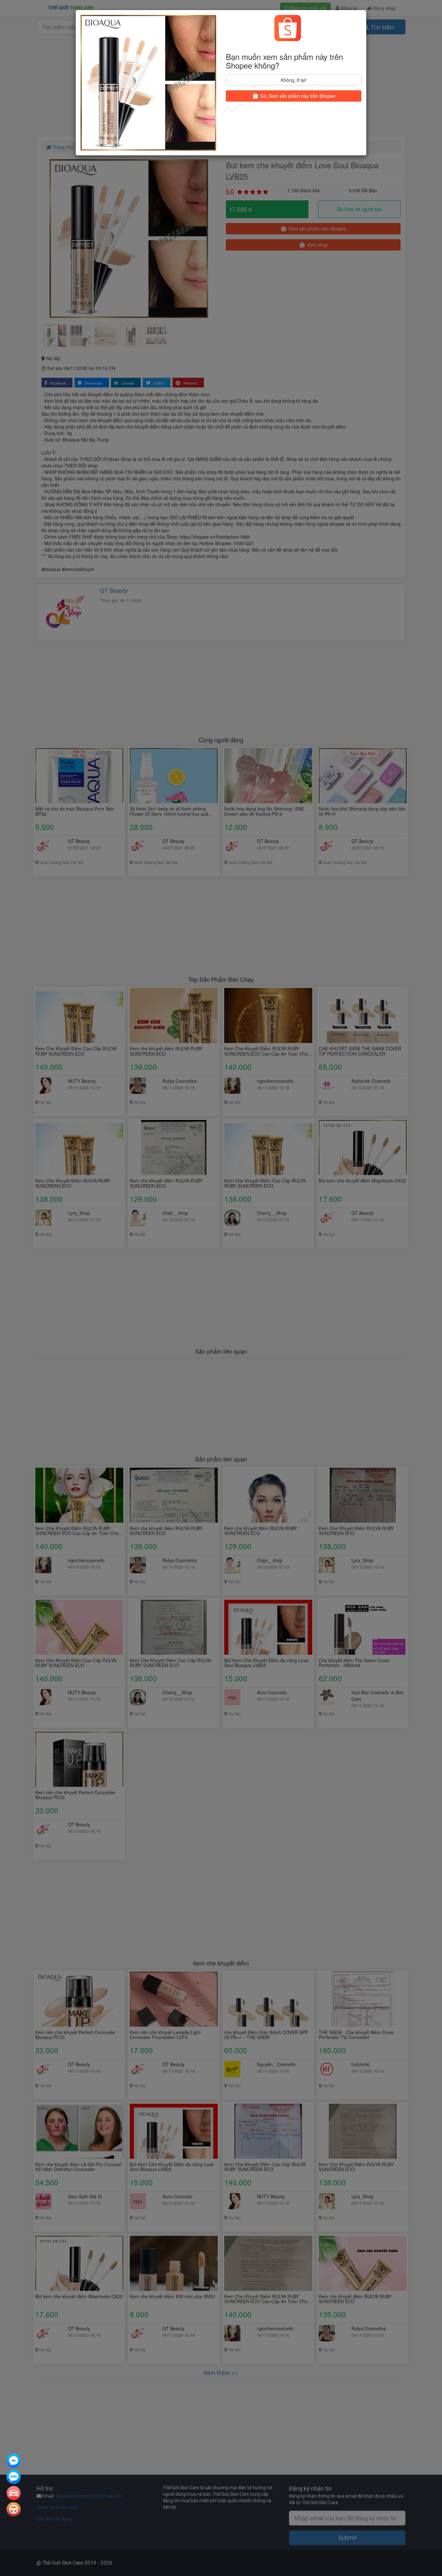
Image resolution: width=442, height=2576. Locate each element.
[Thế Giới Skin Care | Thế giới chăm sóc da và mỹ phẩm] (14, 2461)
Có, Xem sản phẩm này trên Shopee (297, 96)
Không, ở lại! (294, 80)
